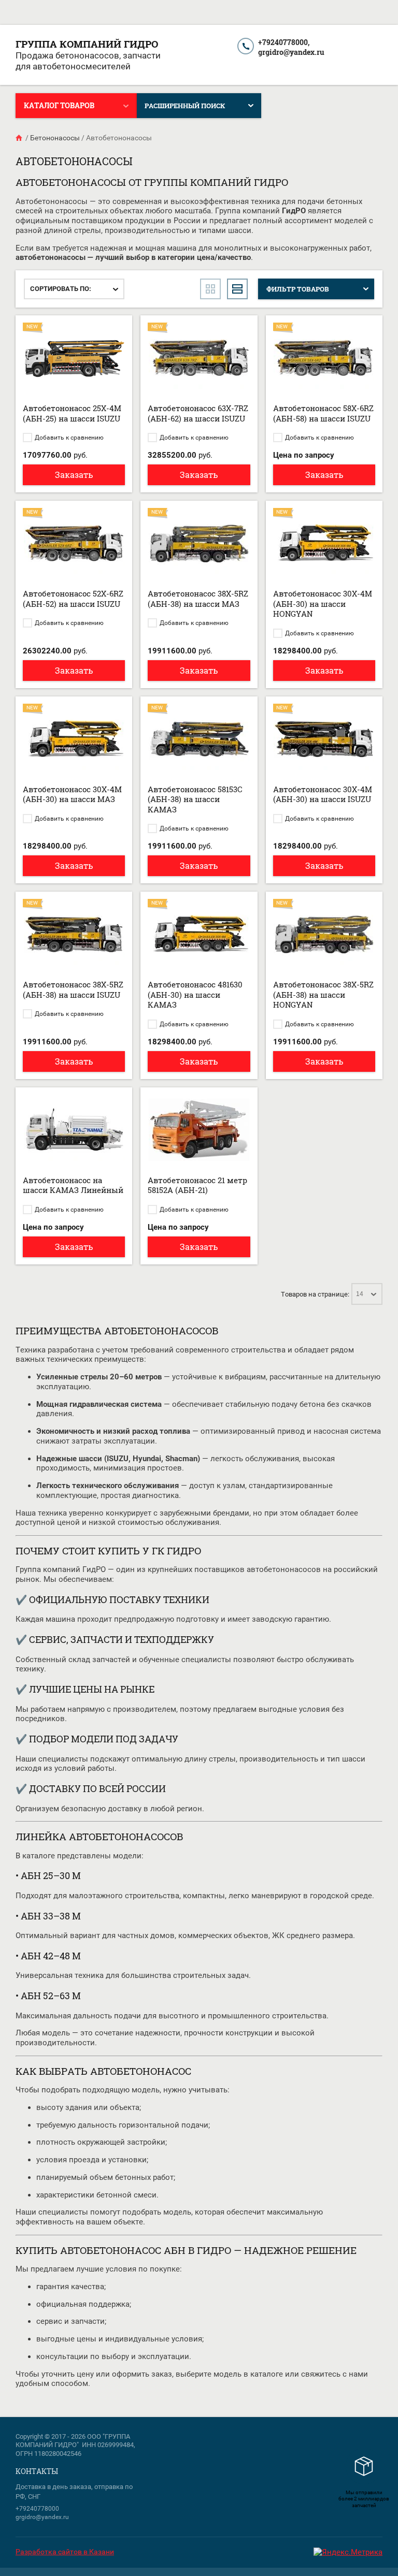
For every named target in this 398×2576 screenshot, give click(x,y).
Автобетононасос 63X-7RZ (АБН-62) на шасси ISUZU (198, 413)
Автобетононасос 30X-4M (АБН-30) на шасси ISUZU (323, 794)
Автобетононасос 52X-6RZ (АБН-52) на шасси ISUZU (73, 599)
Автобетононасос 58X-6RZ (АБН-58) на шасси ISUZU (323, 413)
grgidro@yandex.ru (291, 52)
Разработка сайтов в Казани (65, 2552)
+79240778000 (37, 2509)
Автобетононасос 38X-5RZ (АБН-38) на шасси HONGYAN (323, 994)
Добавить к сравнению (68, 438)
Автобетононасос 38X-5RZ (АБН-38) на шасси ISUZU (73, 989)
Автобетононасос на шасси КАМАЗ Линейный (73, 1185)
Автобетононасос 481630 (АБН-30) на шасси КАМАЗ (195, 994)
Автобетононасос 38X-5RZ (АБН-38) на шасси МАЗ (198, 599)
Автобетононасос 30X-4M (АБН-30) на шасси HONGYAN (323, 603)
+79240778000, (284, 42)
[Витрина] (210, 289)
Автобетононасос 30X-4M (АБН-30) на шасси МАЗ (72, 794)
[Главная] (20, 138)
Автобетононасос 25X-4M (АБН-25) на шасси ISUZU (72, 413)
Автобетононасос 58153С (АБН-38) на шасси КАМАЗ (195, 799)
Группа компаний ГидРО (87, 44)
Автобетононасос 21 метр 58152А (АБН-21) (197, 1185)
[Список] (237, 289)
